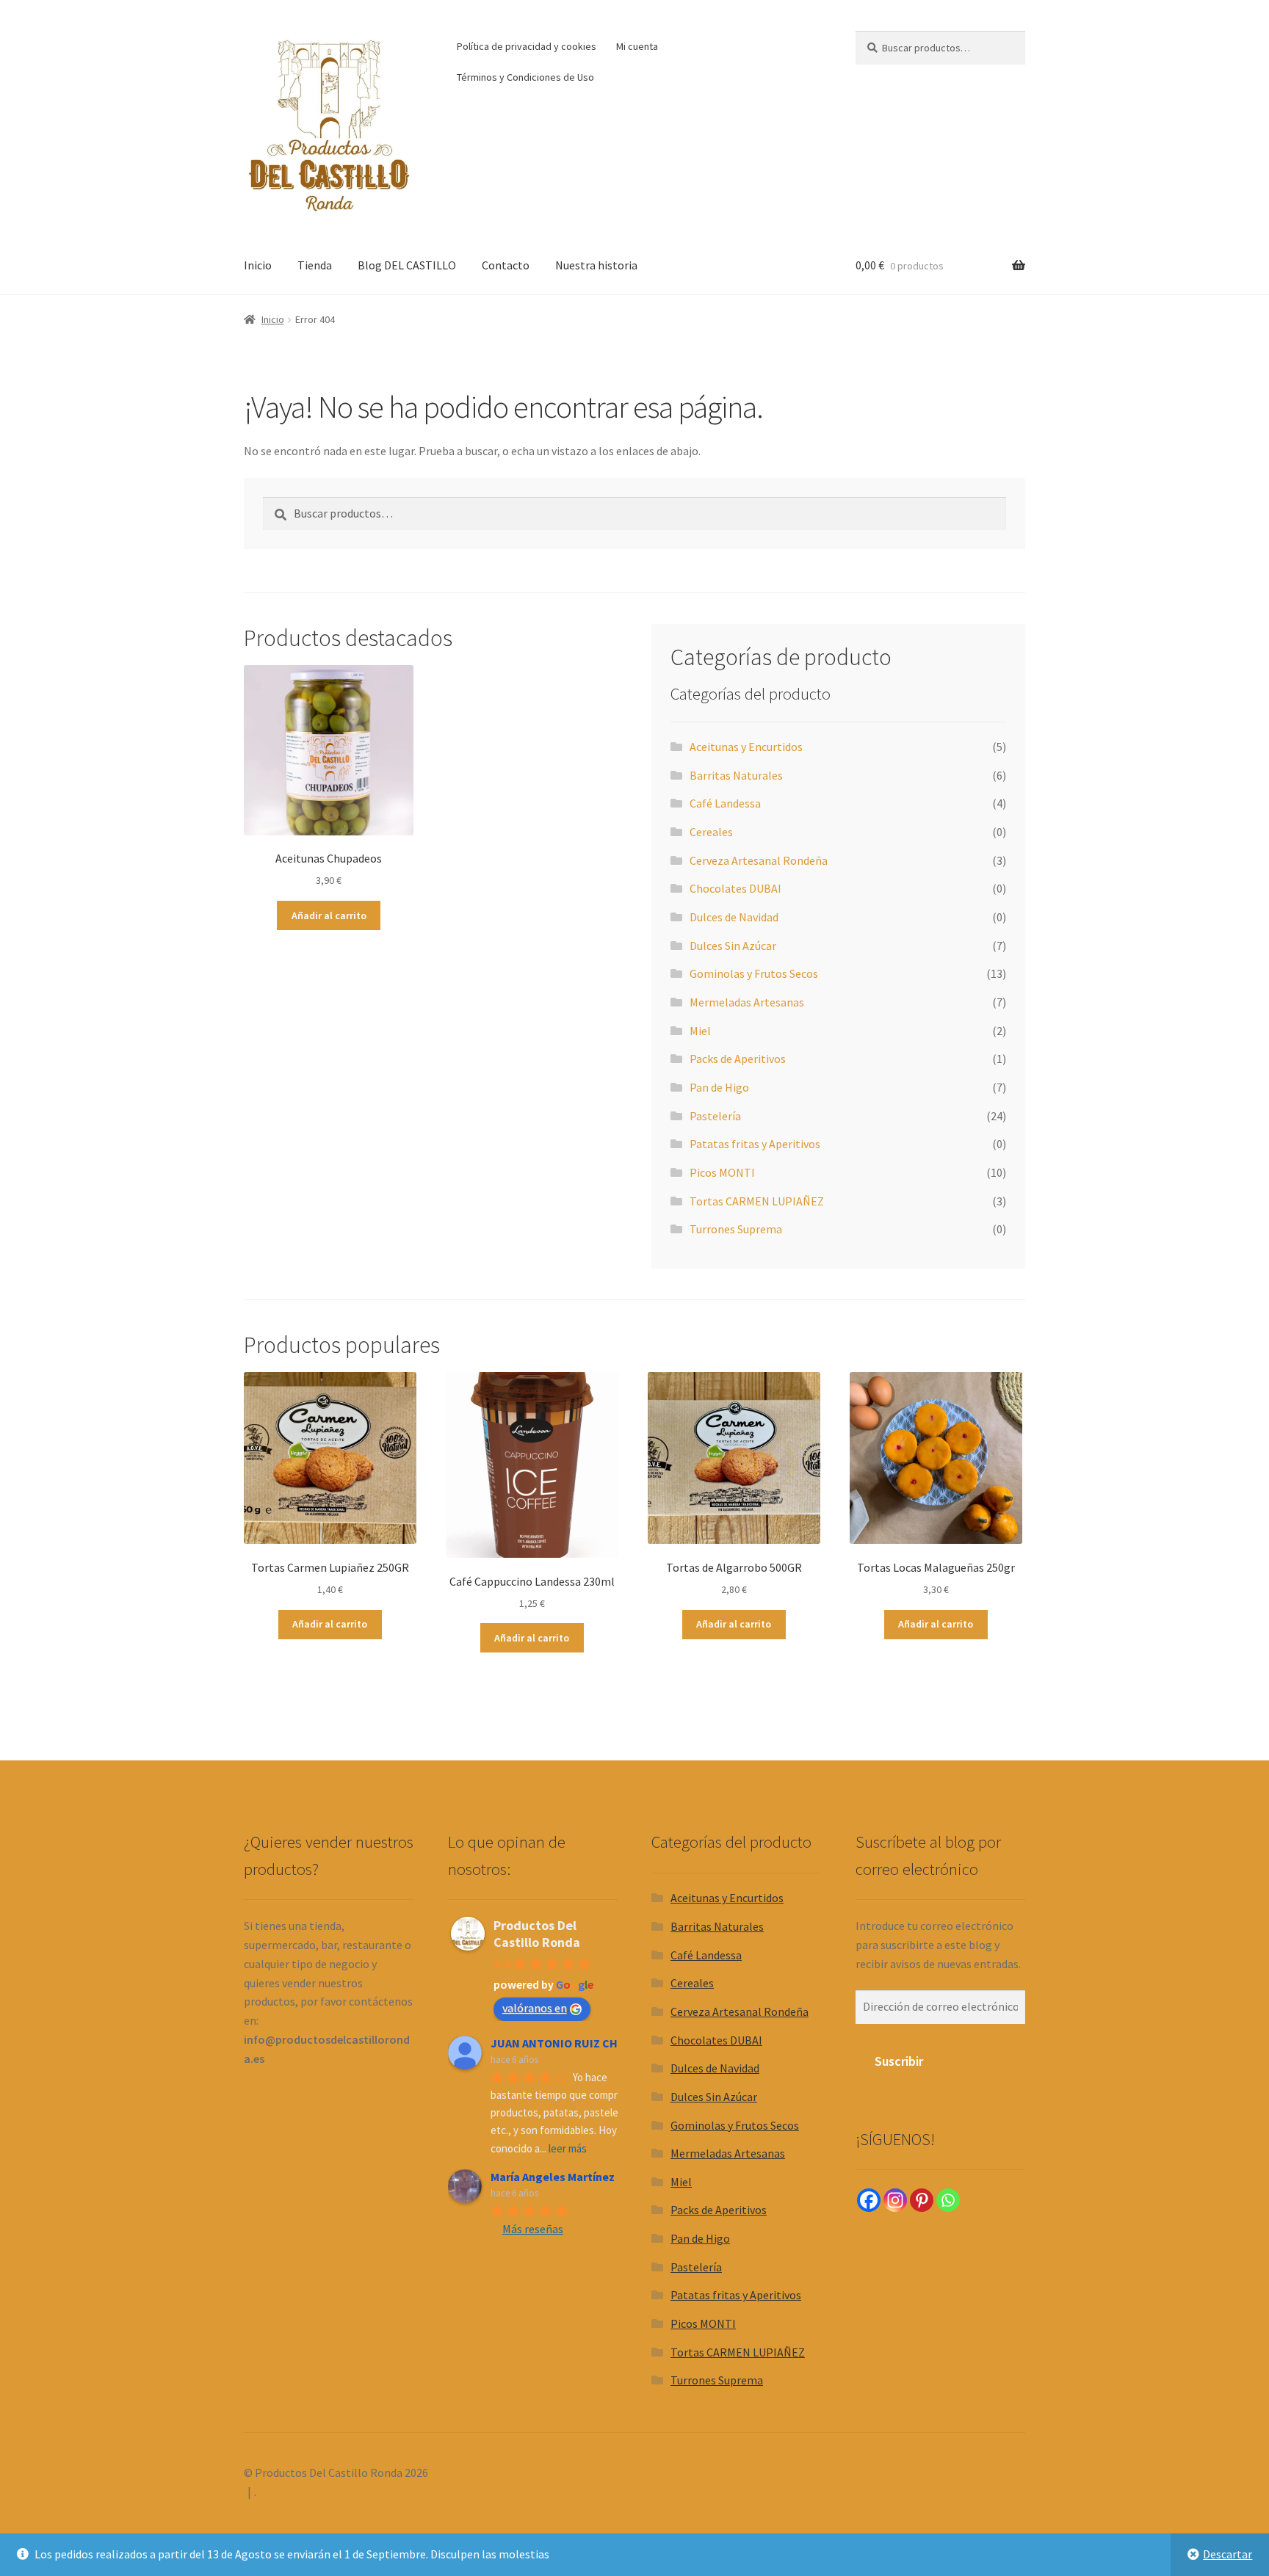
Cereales (711, 832)
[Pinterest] (922, 2200)
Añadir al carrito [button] (329, 915)
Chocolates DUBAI (735, 888)
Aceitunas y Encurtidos (746, 747)
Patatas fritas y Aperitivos (755, 1144)
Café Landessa (725, 803)
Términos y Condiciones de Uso (525, 77)
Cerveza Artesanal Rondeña (759, 860)
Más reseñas (533, 2229)
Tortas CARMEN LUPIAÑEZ (757, 1201)
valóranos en (535, 2008)
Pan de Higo (719, 1087)
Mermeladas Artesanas (747, 1002)
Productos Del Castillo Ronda (537, 1934)
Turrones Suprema (736, 1229)
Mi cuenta (637, 46)
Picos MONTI (722, 1172)
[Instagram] (895, 2200)
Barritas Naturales (736, 775)
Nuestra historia (596, 265)
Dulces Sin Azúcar (733, 946)
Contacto (506, 265)
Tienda (315, 265)
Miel (700, 1031)
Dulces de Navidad (734, 917)
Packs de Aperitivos (738, 1059)
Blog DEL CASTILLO (407, 265)
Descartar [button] (1228, 2554)
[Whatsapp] (948, 2200)
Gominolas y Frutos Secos (754, 973)
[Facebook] (869, 2200)
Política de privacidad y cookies (527, 46)
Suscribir (899, 2061)
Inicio (258, 265)
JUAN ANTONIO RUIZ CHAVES (567, 2043)
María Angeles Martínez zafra (568, 2177)
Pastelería (715, 1116)
